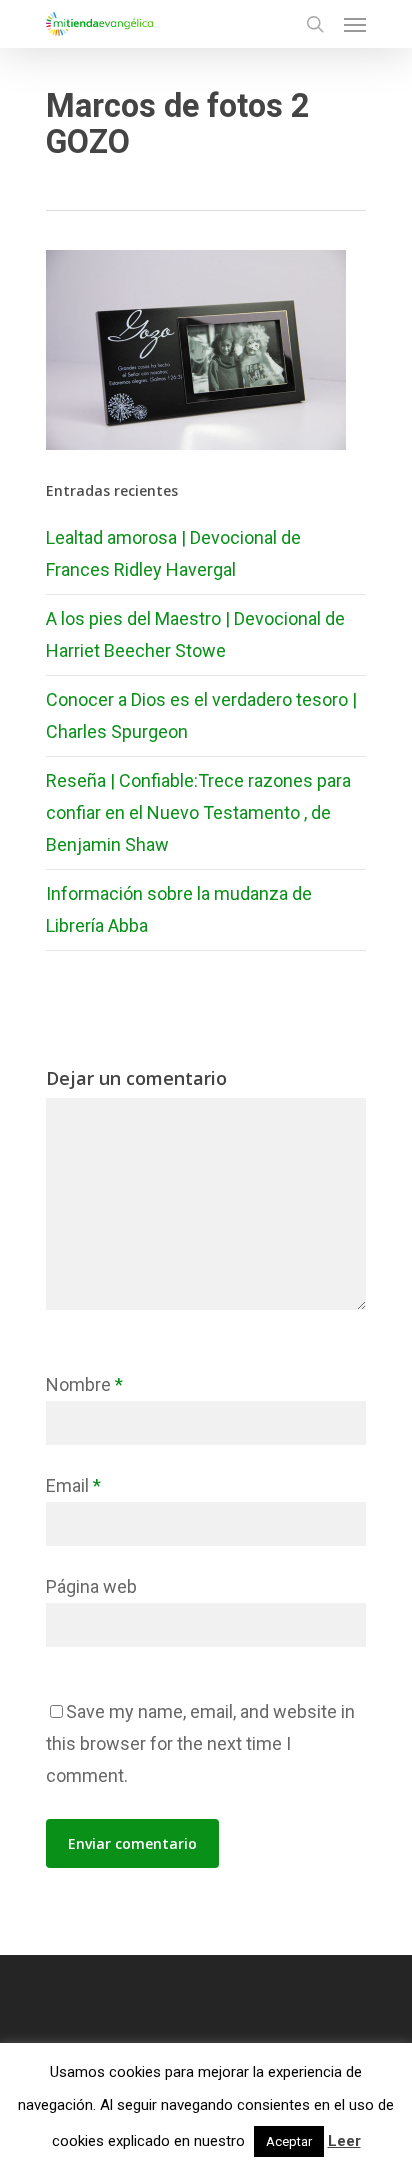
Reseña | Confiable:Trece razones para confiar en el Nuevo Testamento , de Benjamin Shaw (198, 812)
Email (73, 1485)
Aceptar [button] (289, 2141)
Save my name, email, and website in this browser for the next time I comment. (200, 1743)
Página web (91, 1586)
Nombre (84, 1384)
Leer (344, 2141)
